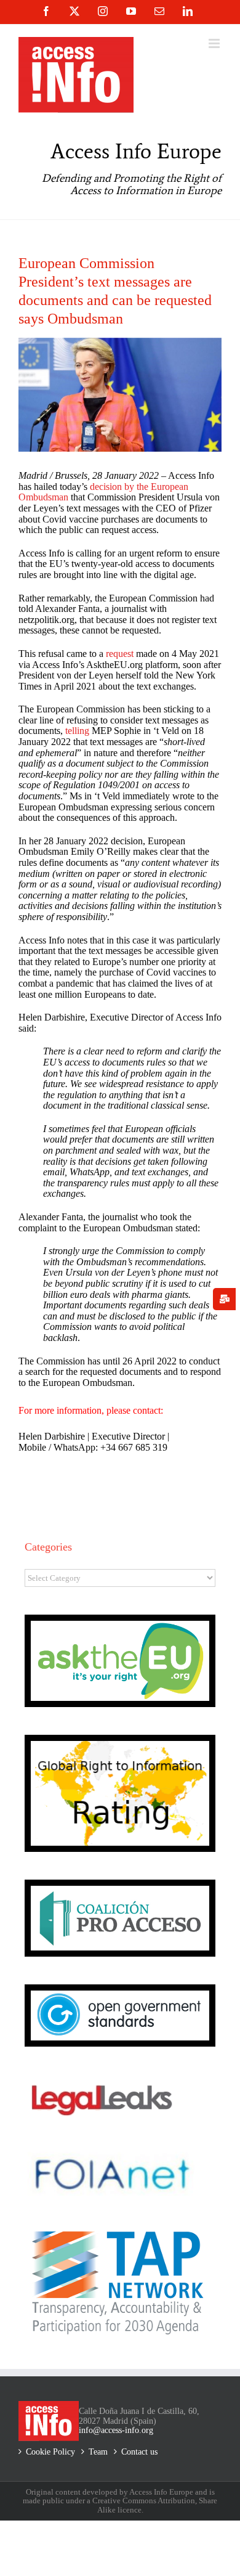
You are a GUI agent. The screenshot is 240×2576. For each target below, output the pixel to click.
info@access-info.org (116, 2430)
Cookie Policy (50, 2452)
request (120, 654)
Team (98, 2452)
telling (77, 731)
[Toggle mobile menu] (215, 43)
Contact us (139, 2452)
